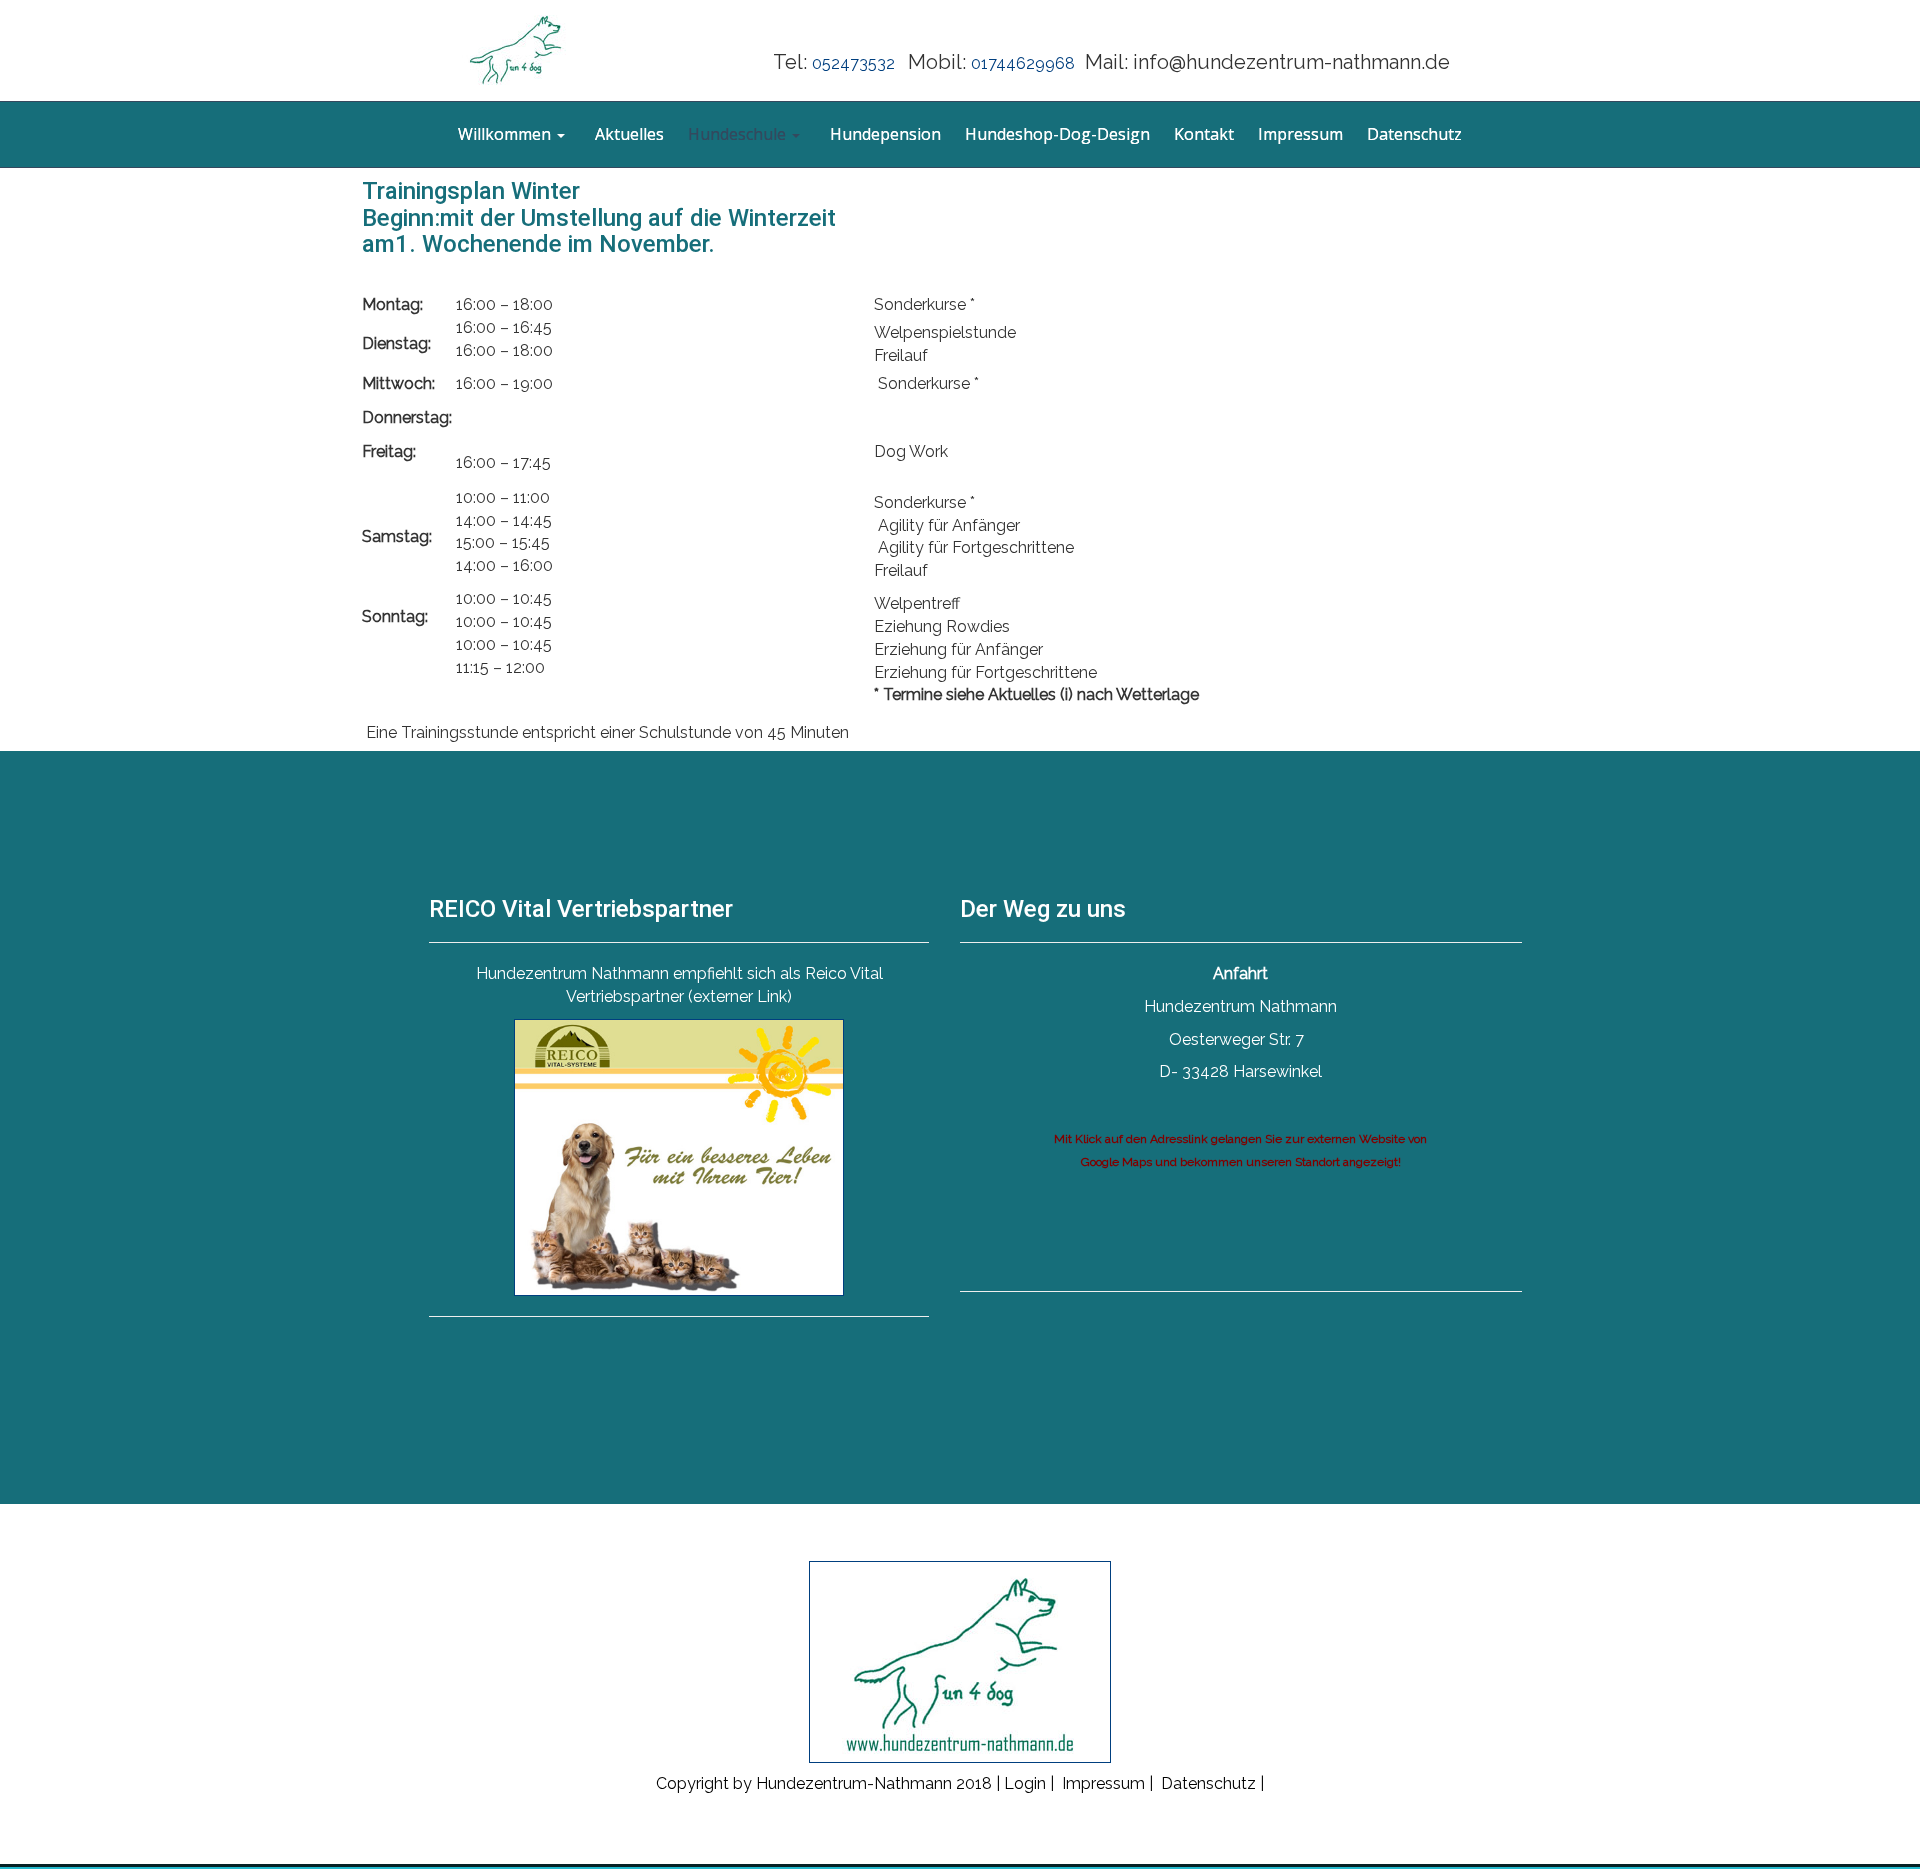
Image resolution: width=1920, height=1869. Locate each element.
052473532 (857, 63)
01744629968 (1023, 63)
